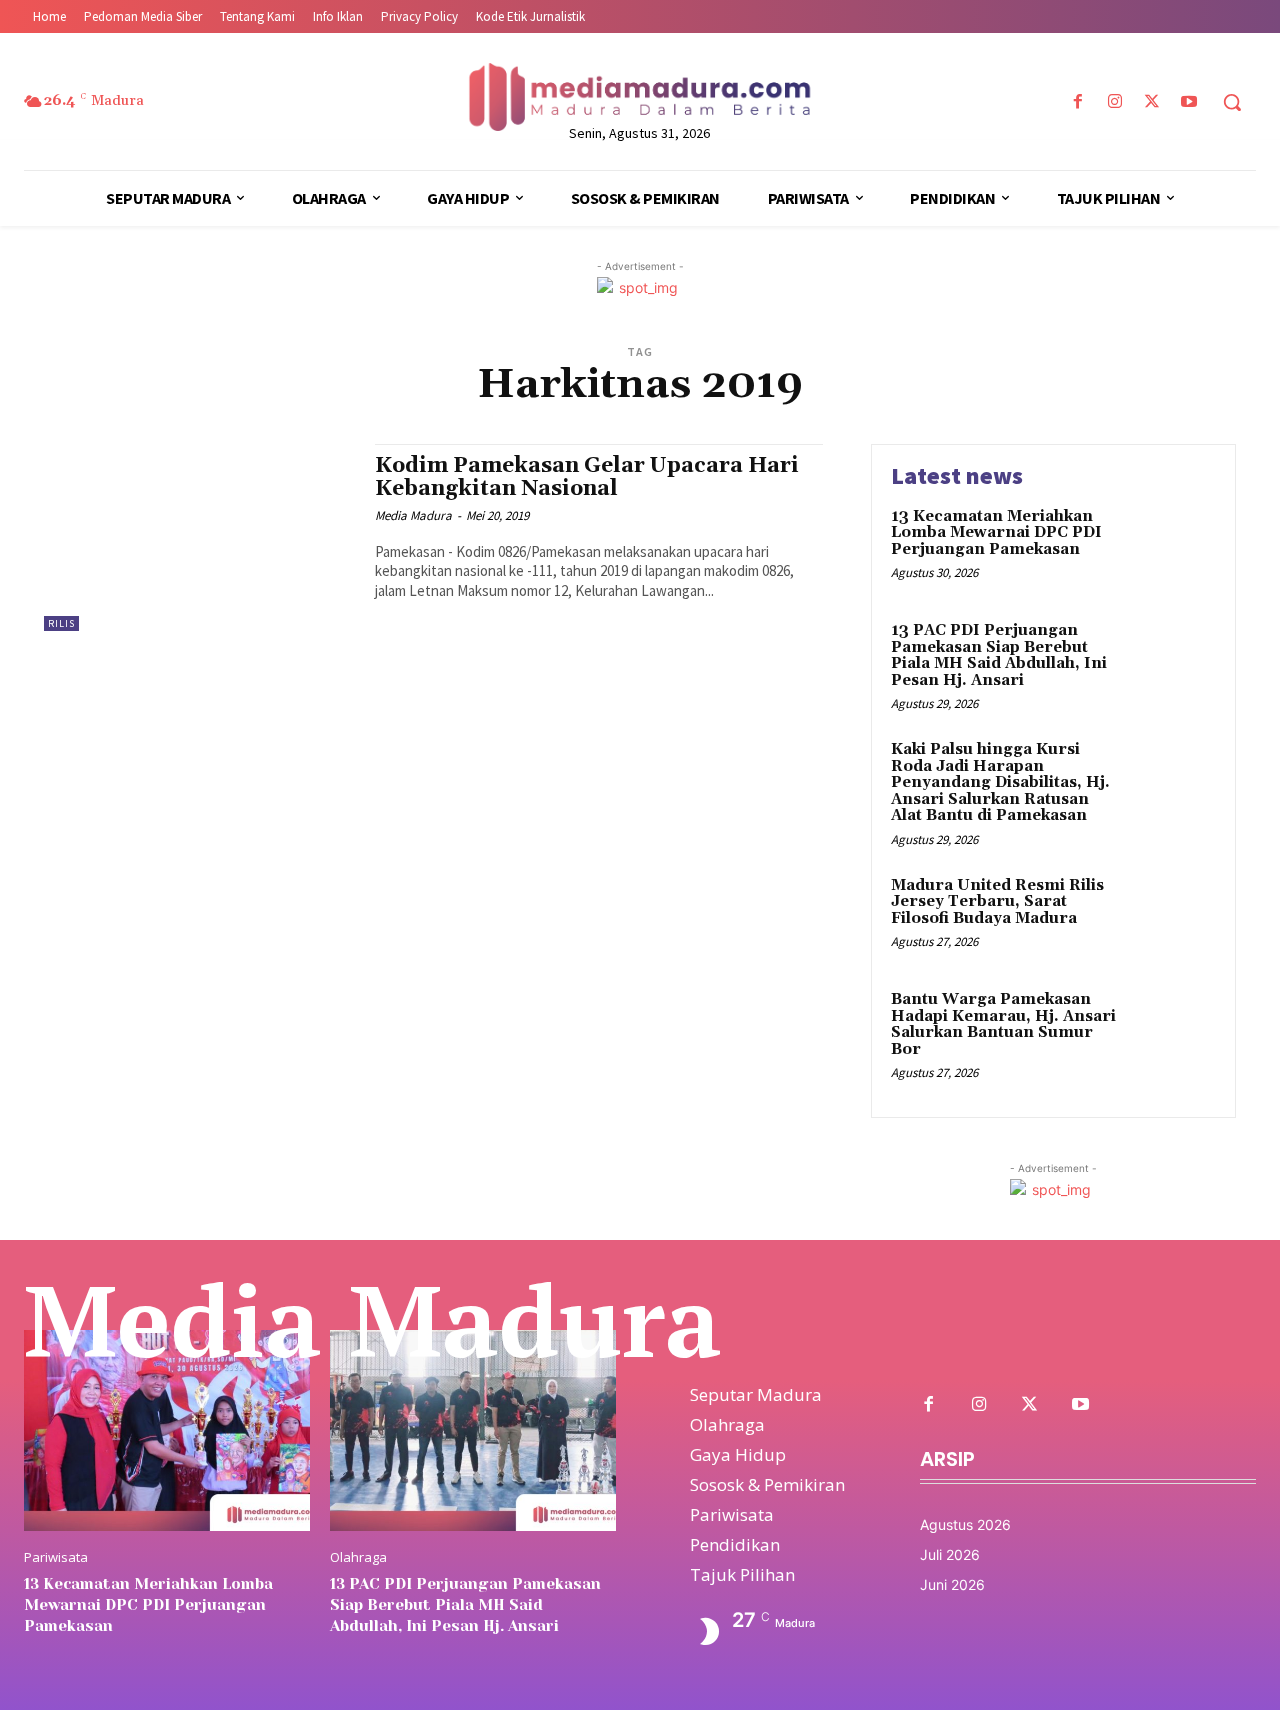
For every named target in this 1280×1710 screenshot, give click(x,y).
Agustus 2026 (965, 1524)
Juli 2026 (950, 1554)
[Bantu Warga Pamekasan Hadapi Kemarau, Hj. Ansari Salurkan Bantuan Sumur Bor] (1173, 1030)
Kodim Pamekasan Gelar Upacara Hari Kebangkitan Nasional (587, 477)
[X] (1152, 102)
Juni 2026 (952, 1584)
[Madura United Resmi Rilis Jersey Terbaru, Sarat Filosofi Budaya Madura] (1173, 916)
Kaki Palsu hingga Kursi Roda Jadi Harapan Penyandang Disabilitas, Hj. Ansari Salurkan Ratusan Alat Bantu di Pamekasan (1000, 782)
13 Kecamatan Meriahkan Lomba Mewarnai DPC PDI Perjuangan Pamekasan (996, 533)
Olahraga (358, 1557)
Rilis (61, 623)
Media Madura (413, 515)
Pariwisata (56, 1557)
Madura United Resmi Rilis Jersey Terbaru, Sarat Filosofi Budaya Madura (997, 902)
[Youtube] (1189, 102)
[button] (1232, 102)
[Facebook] (1077, 102)
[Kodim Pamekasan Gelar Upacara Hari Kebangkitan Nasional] (199, 537)
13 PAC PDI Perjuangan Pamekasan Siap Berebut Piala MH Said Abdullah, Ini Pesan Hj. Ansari (999, 655)
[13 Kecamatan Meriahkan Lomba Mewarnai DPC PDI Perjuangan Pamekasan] (1173, 547)
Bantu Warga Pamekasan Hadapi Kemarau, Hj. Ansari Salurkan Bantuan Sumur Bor (1003, 1024)
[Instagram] (1114, 102)
